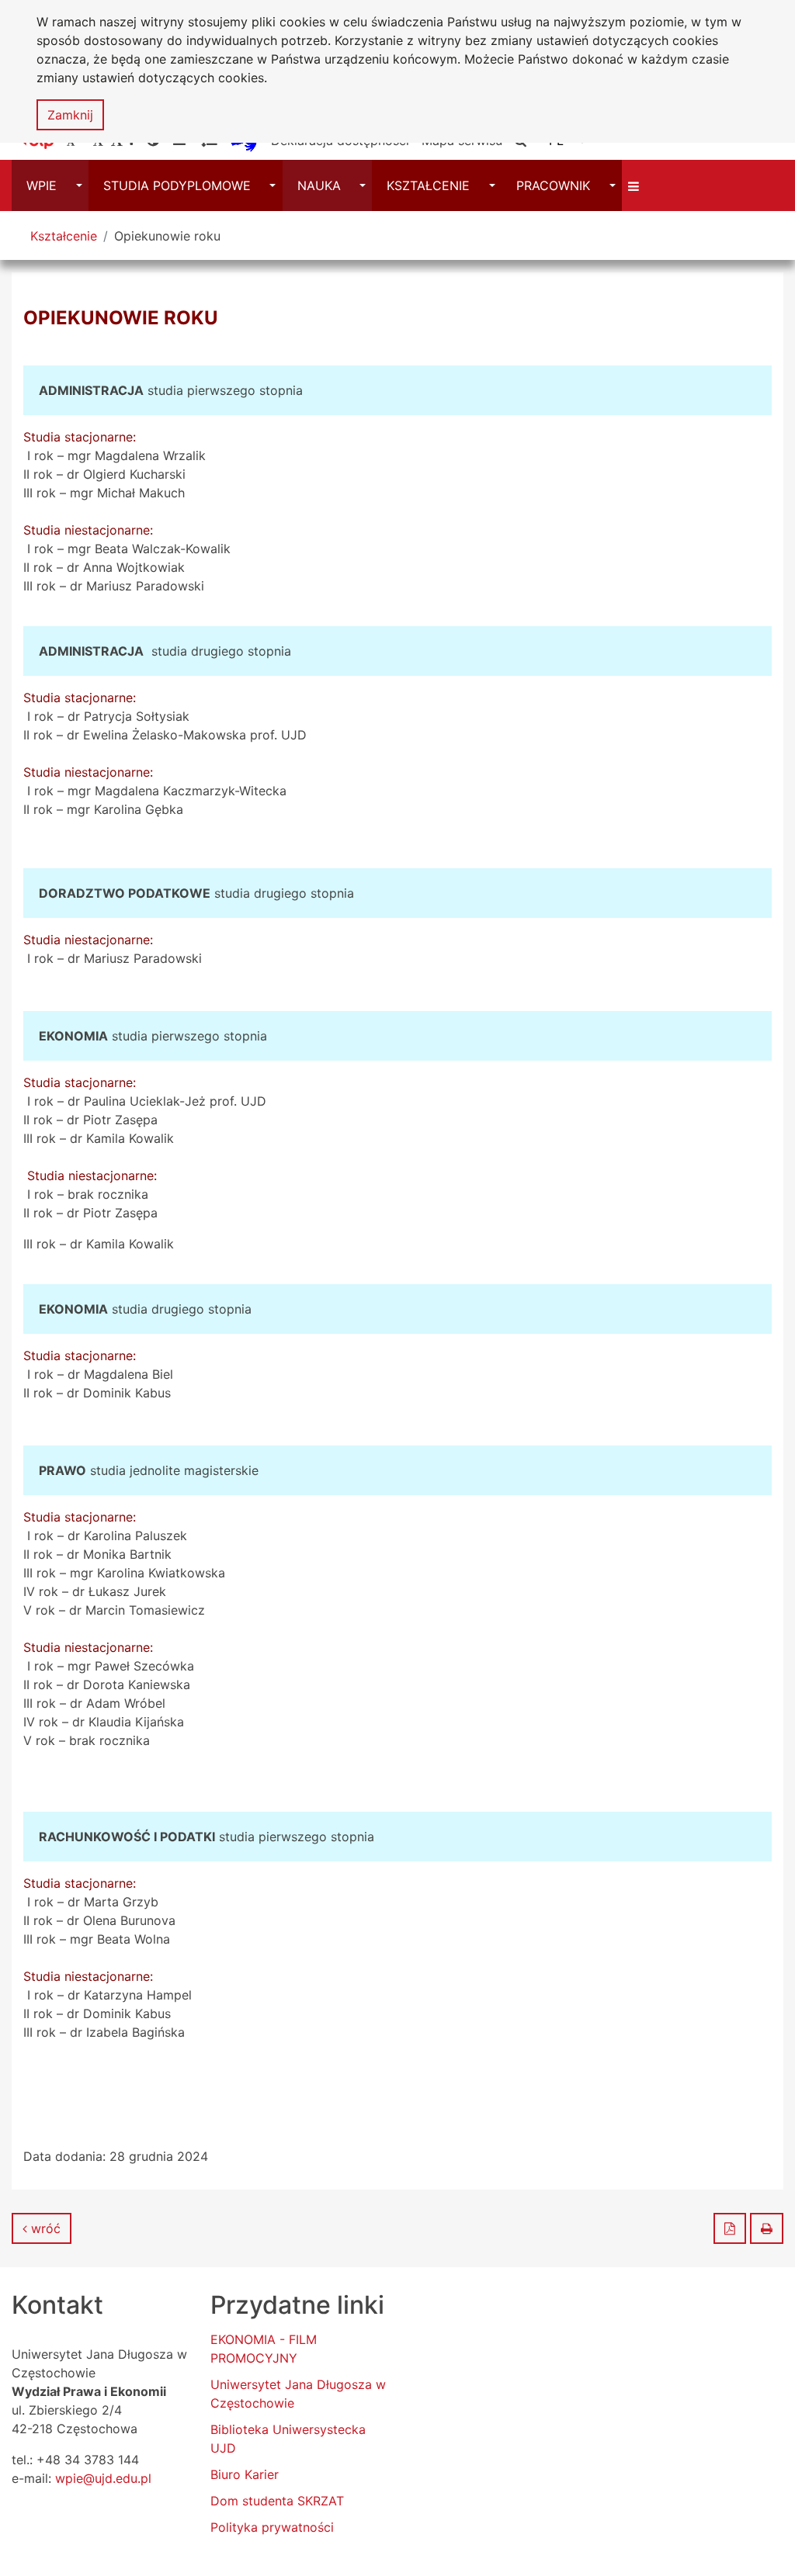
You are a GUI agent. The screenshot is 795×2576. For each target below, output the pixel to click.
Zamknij (70, 115)
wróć (44, 2228)
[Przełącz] (635, 185)
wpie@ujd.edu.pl (103, 2478)
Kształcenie (64, 236)
